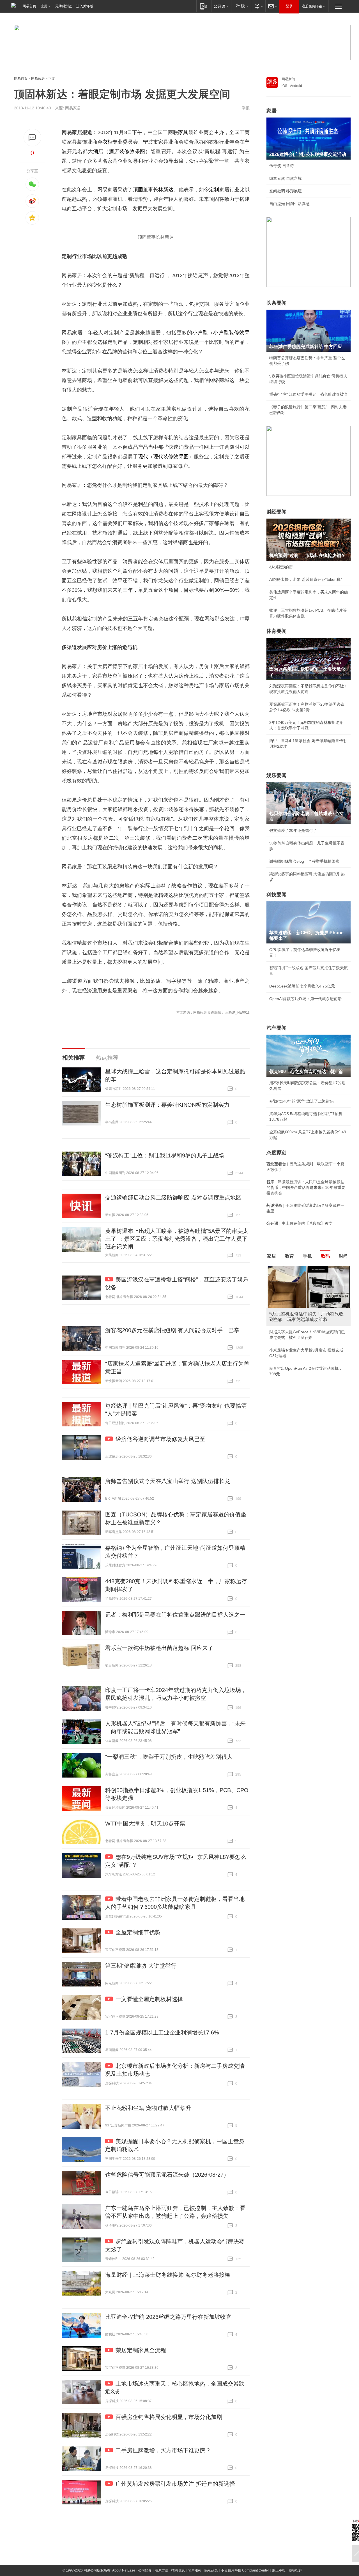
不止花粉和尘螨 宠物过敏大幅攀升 (148, 2108)
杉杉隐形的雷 (281, 567)
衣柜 (107, 142)
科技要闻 (277, 895)
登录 (289, 6)
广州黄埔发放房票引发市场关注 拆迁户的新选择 (175, 2484)
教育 (289, 1256)
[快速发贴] (32, 138)
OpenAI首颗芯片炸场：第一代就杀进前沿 (305, 999)
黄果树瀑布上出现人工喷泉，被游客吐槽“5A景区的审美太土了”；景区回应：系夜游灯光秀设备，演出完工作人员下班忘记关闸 (177, 1239)
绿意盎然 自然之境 (286, 178)
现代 (143, 457)
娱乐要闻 (277, 775)
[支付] (258, 6)
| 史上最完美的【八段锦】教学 (300, 1223)
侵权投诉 (295, 2570)
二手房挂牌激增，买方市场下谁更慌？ (163, 2450)
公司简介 (145, 2570)
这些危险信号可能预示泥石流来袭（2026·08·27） (167, 2175)
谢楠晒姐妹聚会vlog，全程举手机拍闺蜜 (304, 861)
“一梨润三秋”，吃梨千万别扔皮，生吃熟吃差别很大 (169, 1757)
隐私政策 (211, 2570)
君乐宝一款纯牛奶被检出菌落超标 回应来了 (159, 1648)
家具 (183, 132)
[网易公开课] (221, 6)
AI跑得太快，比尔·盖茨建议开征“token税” (306, 579)
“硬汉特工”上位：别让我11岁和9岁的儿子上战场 (165, 1155)
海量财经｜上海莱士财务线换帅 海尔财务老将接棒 (168, 2275)
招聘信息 (178, 2570)
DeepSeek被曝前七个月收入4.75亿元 (302, 986)
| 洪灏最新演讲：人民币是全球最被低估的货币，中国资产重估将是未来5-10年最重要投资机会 (306, 1187)
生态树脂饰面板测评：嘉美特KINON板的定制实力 (167, 1105)
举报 (246, 108)
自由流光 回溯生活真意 (289, 204)
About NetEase (124, 2570)
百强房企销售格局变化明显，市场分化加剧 (169, 2417)
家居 (271, 111)
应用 (44, 6)
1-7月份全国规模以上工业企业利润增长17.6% (162, 2032)
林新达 (166, 190)
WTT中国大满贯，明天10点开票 (145, 1824)
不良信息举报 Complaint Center (245, 2570)
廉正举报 (279, 2570)
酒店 (98, 151)
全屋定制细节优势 (138, 1932)
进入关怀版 (85, 6)
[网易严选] (241, 6)
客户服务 (195, 2570)
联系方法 (162, 2570)
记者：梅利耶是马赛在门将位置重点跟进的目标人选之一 (175, 1615)
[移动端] (204, 6)
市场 (122, 209)
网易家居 (38, 79)
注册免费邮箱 (312, 6)
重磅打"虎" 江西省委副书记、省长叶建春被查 (309, 394)
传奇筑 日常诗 (282, 166)
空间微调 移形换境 (286, 191)
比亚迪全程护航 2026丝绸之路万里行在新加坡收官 (168, 2317)
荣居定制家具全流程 (141, 2350)
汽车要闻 (277, 1028)
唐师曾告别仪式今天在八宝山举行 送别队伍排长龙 (168, 1481)
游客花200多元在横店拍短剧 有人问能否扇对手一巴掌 (172, 1330)
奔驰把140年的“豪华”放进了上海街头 (302, 1101)
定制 (214, 190)
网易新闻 (288, 79)
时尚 (343, 1256)
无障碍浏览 (64, 6)
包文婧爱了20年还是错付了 (293, 830)
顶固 (138, 190)
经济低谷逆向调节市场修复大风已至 (160, 1439)
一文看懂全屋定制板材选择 (149, 1999)
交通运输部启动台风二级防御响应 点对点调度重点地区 (173, 1198)
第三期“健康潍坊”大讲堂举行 (141, 1966)
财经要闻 (277, 512)
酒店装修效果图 (127, 151)
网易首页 (29, 6)
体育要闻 (277, 631)
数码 (325, 1256)
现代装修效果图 (171, 457)
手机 (307, 1256)
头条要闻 (277, 303)
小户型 (200, 333)
